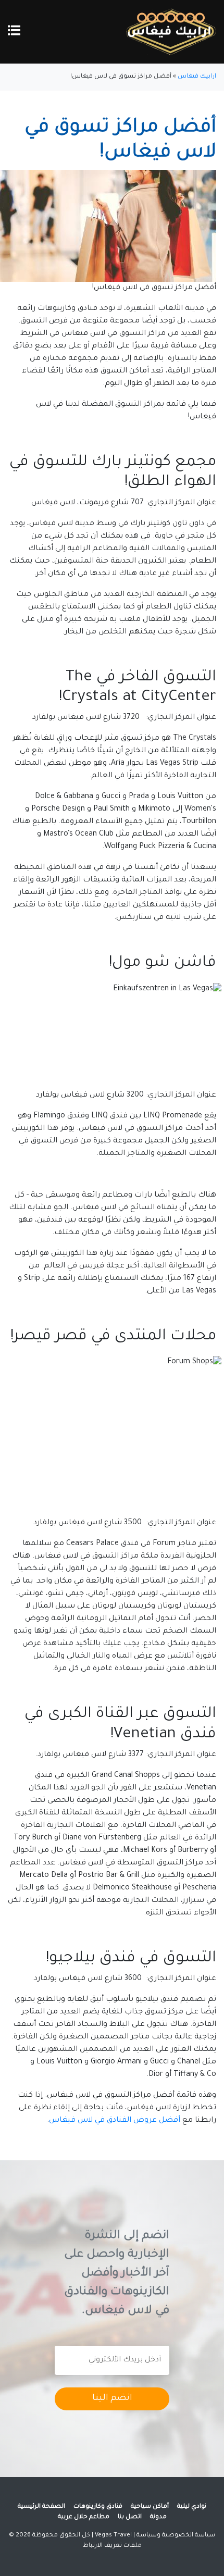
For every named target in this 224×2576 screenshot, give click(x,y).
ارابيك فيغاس (197, 77)
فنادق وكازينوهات (98, 2507)
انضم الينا (112, 2399)
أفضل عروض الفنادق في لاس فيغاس (115, 2121)
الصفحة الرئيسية (41, 2507)
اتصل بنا (130, 2517)
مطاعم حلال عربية (84, 2517)
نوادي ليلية (192, 2507)
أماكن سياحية (150, 2507)
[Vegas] (171, 33)
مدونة (158, 2517)
